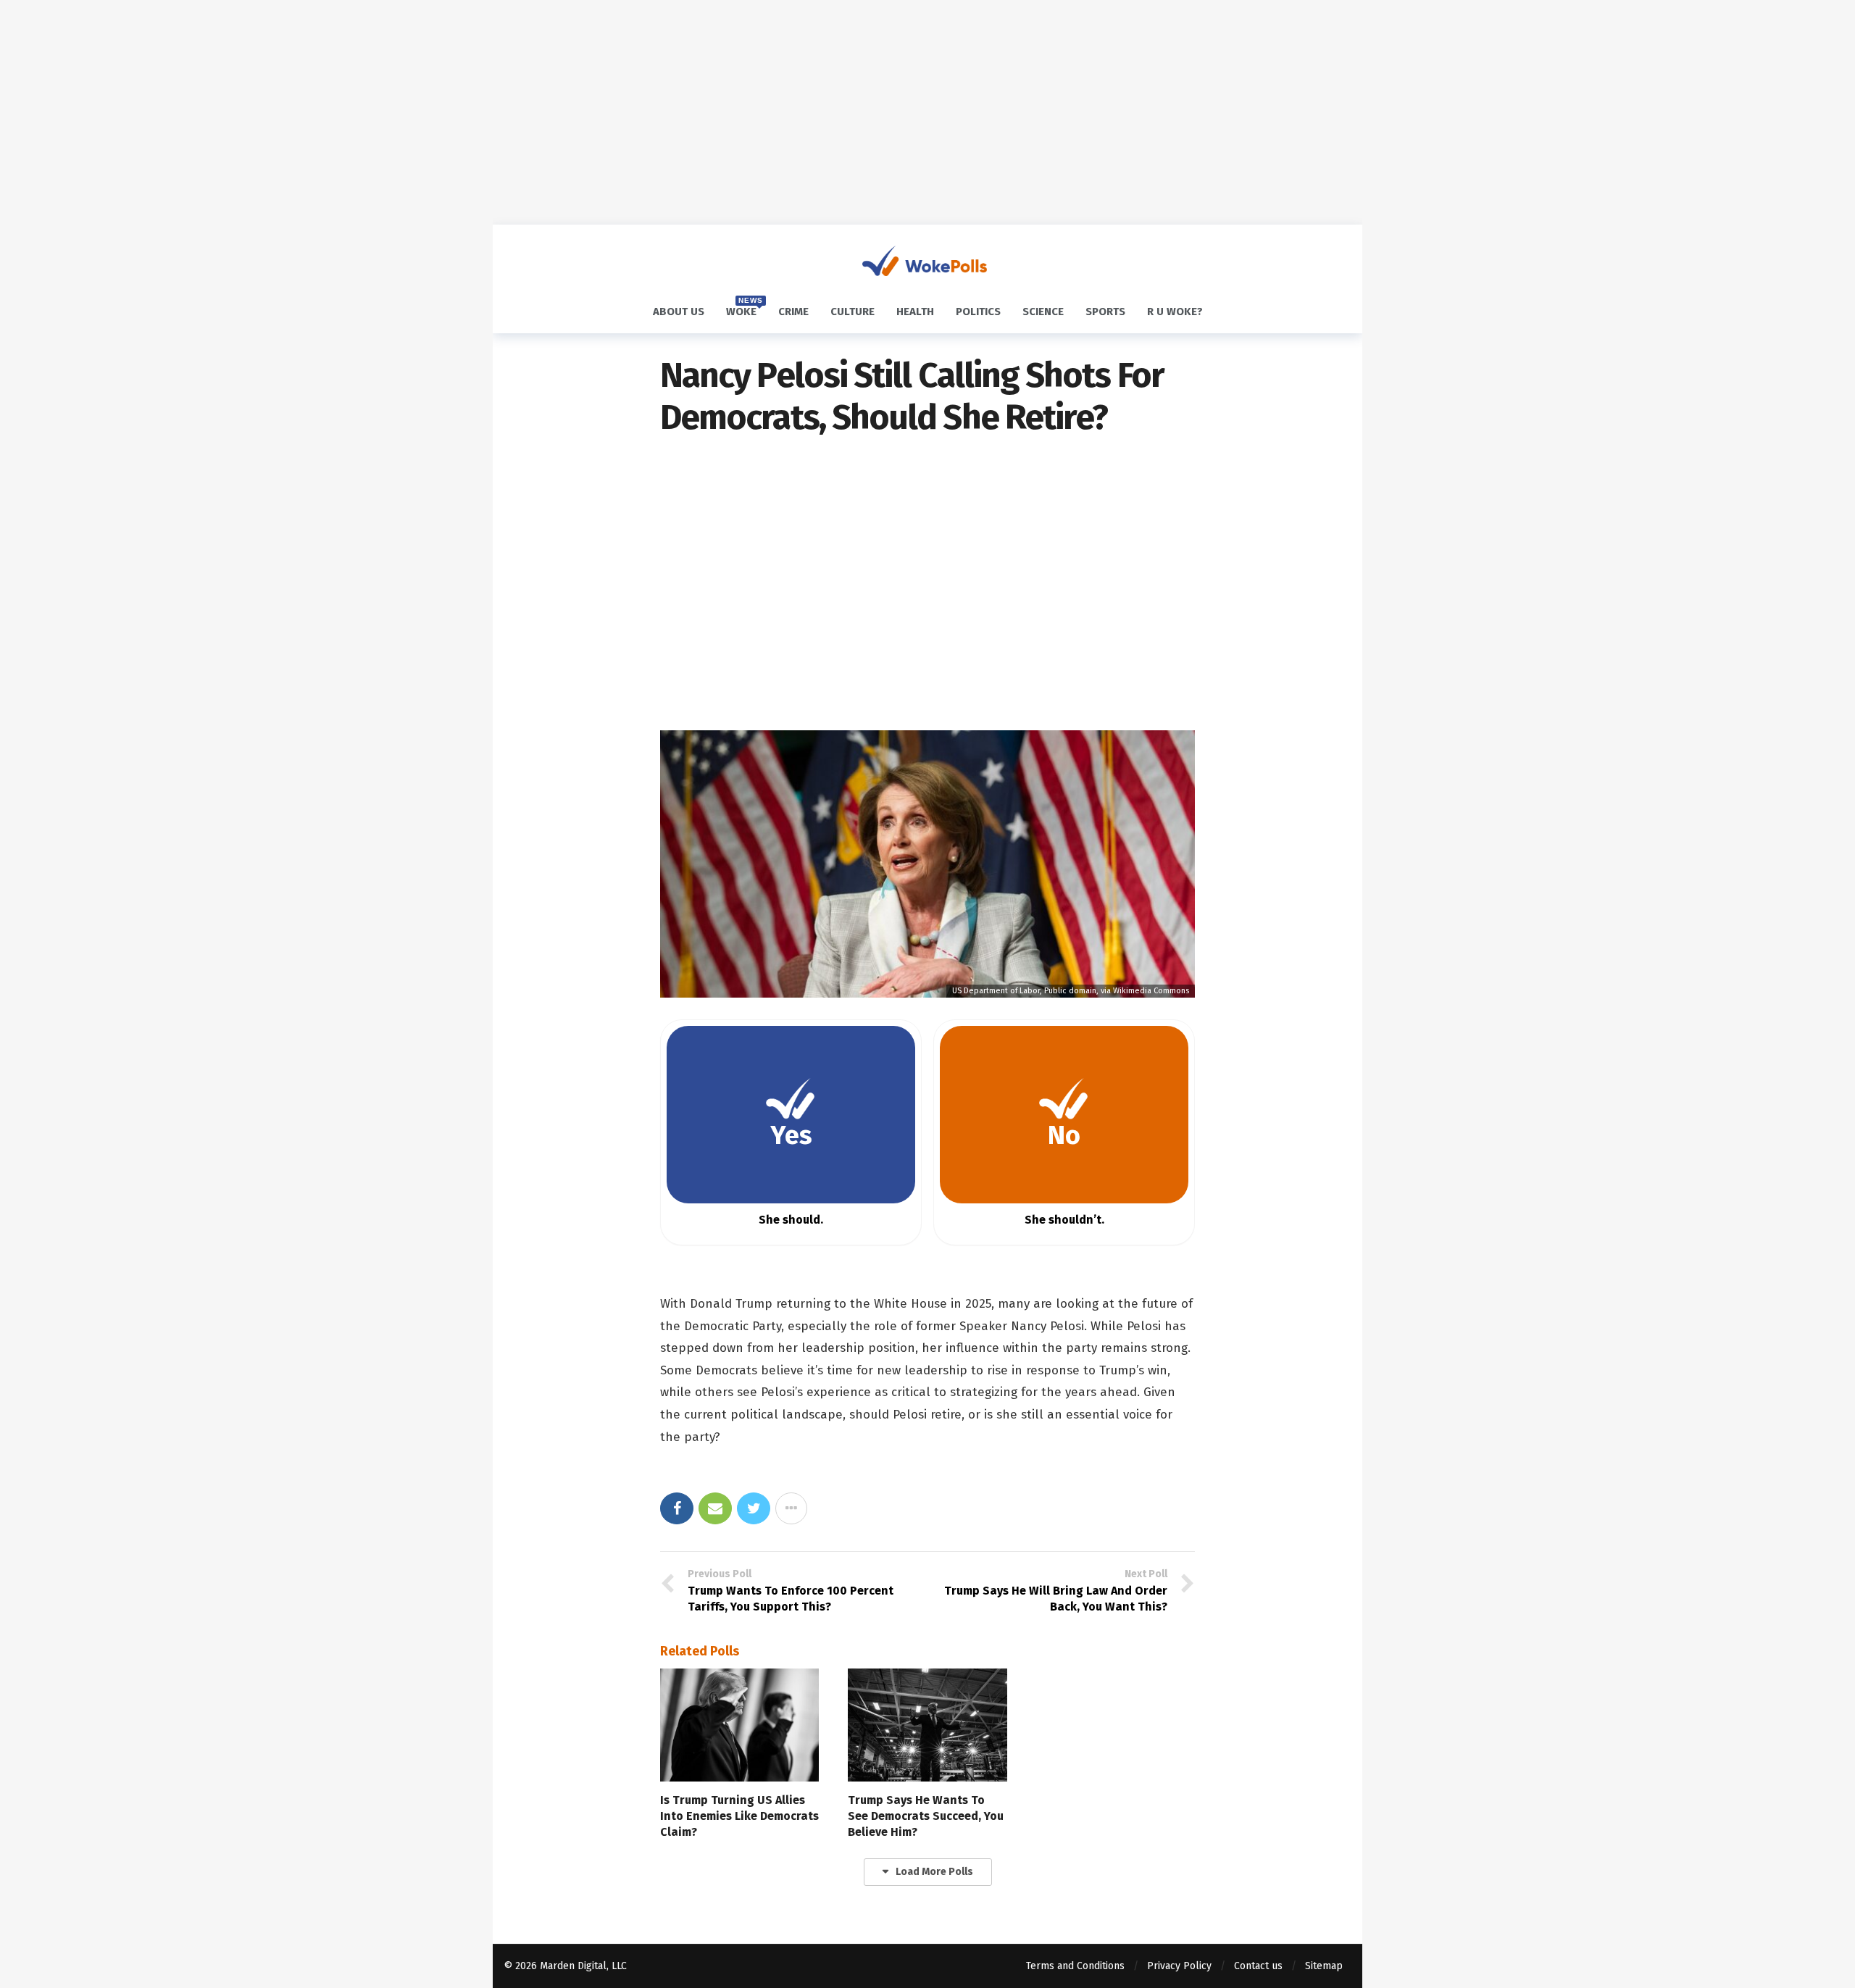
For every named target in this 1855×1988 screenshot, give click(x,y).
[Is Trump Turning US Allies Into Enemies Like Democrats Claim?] (739, 1725)
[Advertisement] (927, 112)
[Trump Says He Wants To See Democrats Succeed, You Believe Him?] (927, 1725)
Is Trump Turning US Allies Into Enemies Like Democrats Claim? (739, 1816)
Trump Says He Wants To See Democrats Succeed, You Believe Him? (926, 1816)
